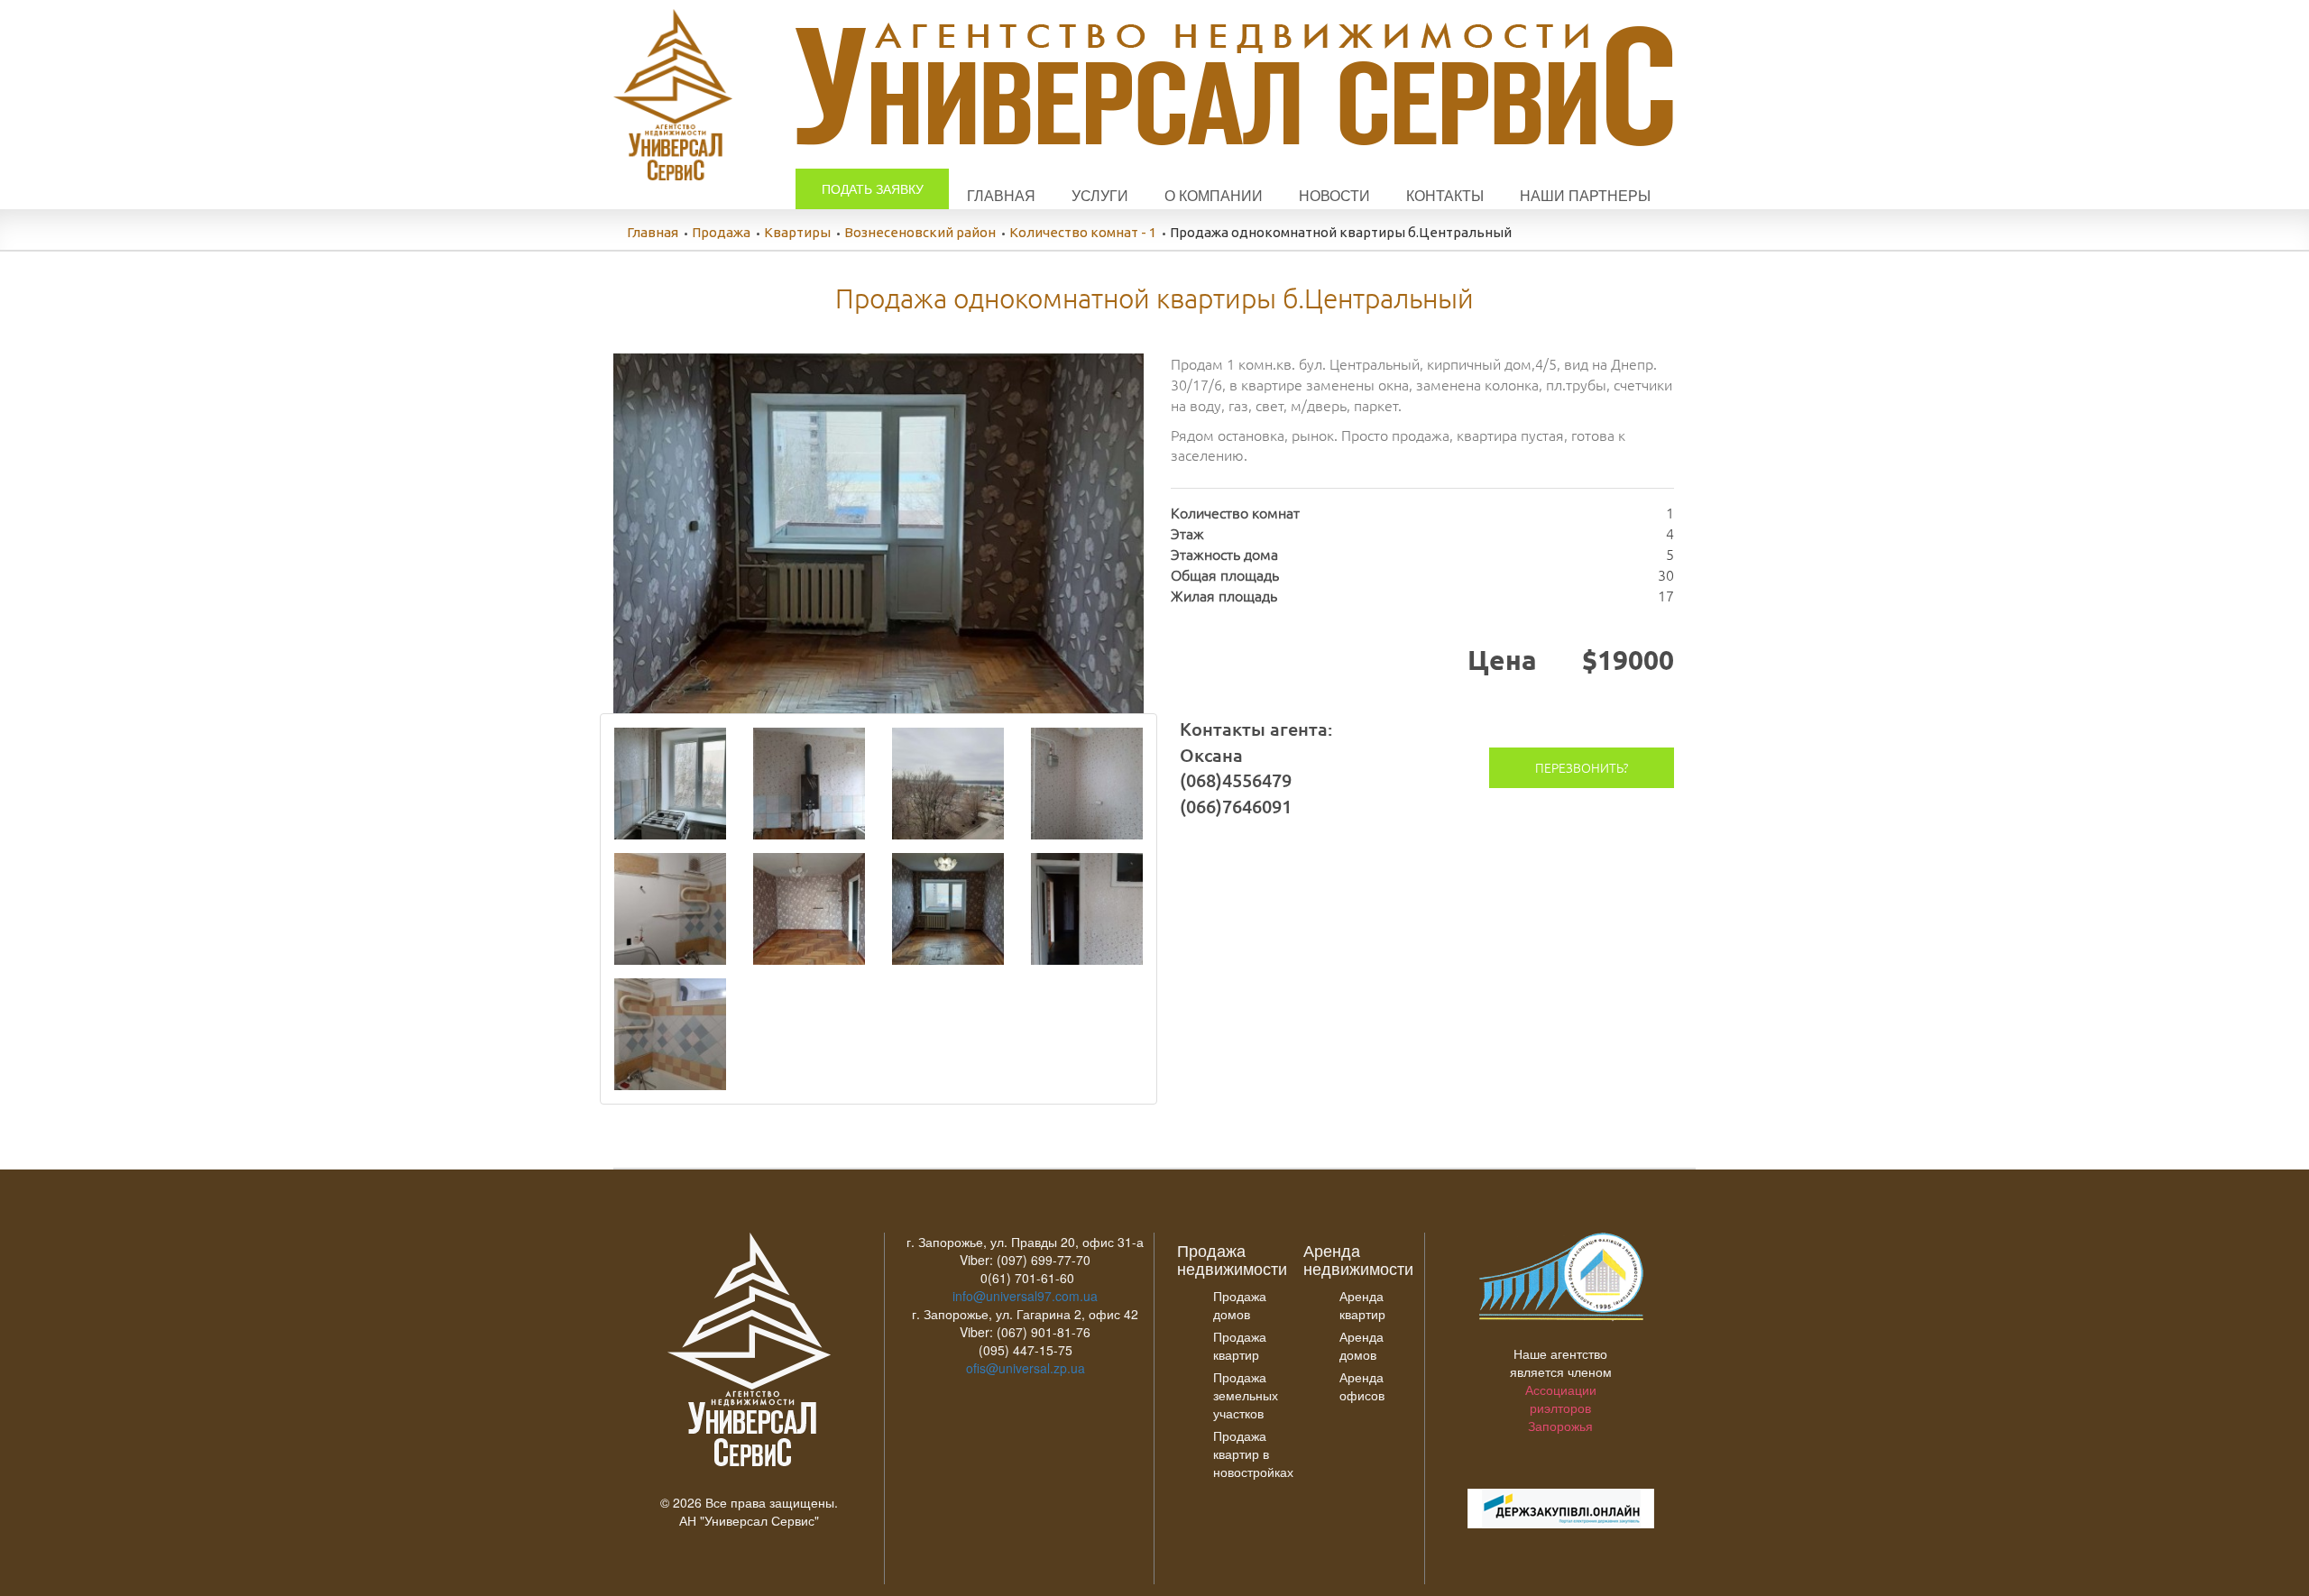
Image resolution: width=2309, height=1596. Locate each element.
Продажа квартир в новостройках (1253, 1454)
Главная (1001, 195)
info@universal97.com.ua (1025, 1296)
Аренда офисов (1362, 1386)
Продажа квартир (1240, 1345)
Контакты (1445, 195)
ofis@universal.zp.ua (1026, 1368)
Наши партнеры (1585, 195)
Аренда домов (1361, 1345)
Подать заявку (873, 188)
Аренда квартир (1362, 1305)
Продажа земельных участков (1246, 1395)
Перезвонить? (1582, 767)
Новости (1334, 195)
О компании (1214, 195)
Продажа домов (1240, 1305)
